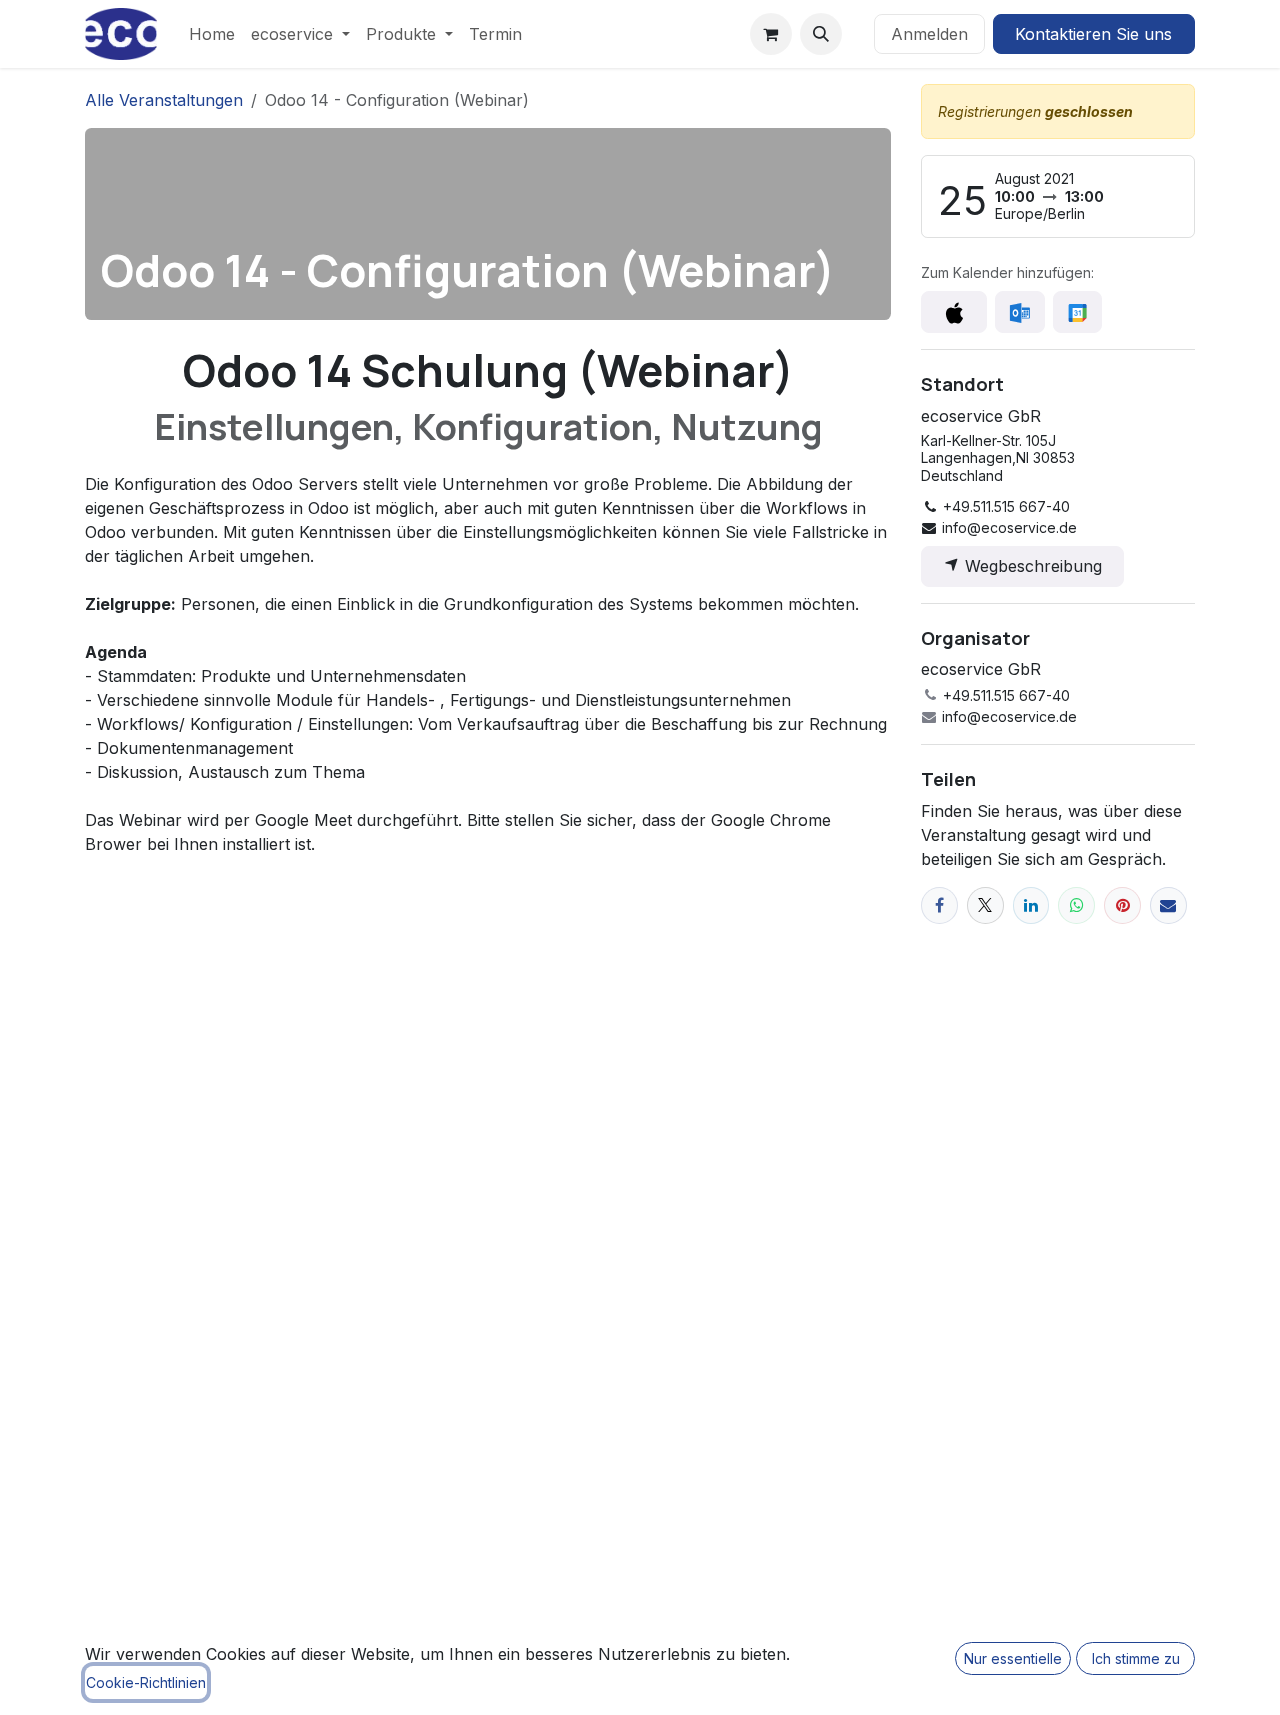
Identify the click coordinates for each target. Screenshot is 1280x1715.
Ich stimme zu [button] (1136, 1658)
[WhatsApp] (1076, 905)
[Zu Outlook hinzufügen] (1019, 312)
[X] (985, 905)
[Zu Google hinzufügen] (1077, 312)
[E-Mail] (1168, 905)
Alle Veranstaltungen (164, 100)
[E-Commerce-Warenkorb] (771, 34)
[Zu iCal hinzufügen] (954, 312)
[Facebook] (939, 905)
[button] (821, 34)
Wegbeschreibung (1031, 566)
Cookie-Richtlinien (146, 1682)
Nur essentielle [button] (1013, 1658)
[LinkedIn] (1031, 905)
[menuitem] (212, 34)
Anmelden (929, 34)
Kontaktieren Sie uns (1093, 34)
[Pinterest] (1122, 905)
